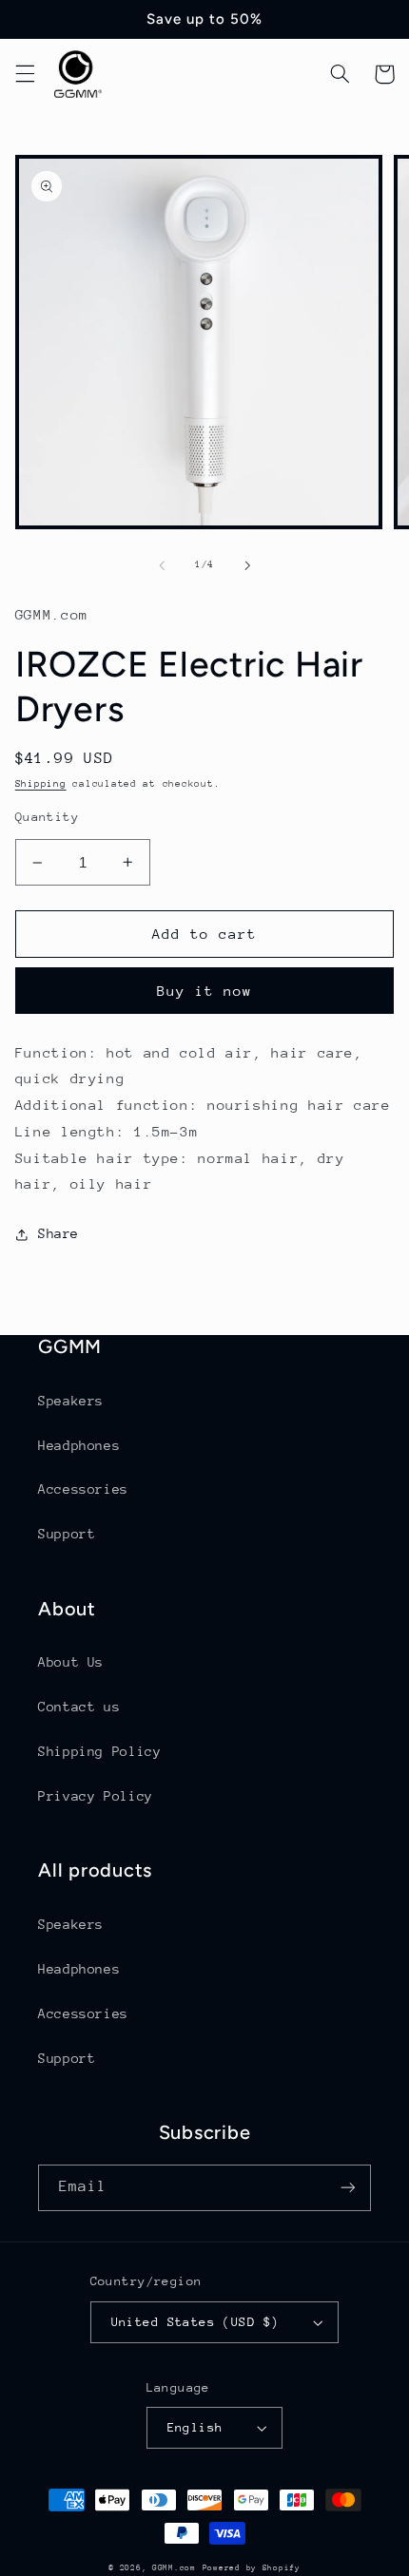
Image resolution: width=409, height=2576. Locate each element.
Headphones (79, 1445)
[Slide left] (162, 565)
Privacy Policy (96, 1796)
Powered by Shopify (252, 2567)
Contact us (79, 1707)
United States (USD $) (195, 2322)
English (195, 2427)
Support (67, 1534)
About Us (71, 1662)
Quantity (47, 817)
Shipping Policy (99, 1751)
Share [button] (58, 1233)
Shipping (41, 784)
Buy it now (205, 991)
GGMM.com (174, 2567)
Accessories (83, 1489)
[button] (25, 74)
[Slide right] (247, 565)
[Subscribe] (348, 2188)
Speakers (71, 1401)
